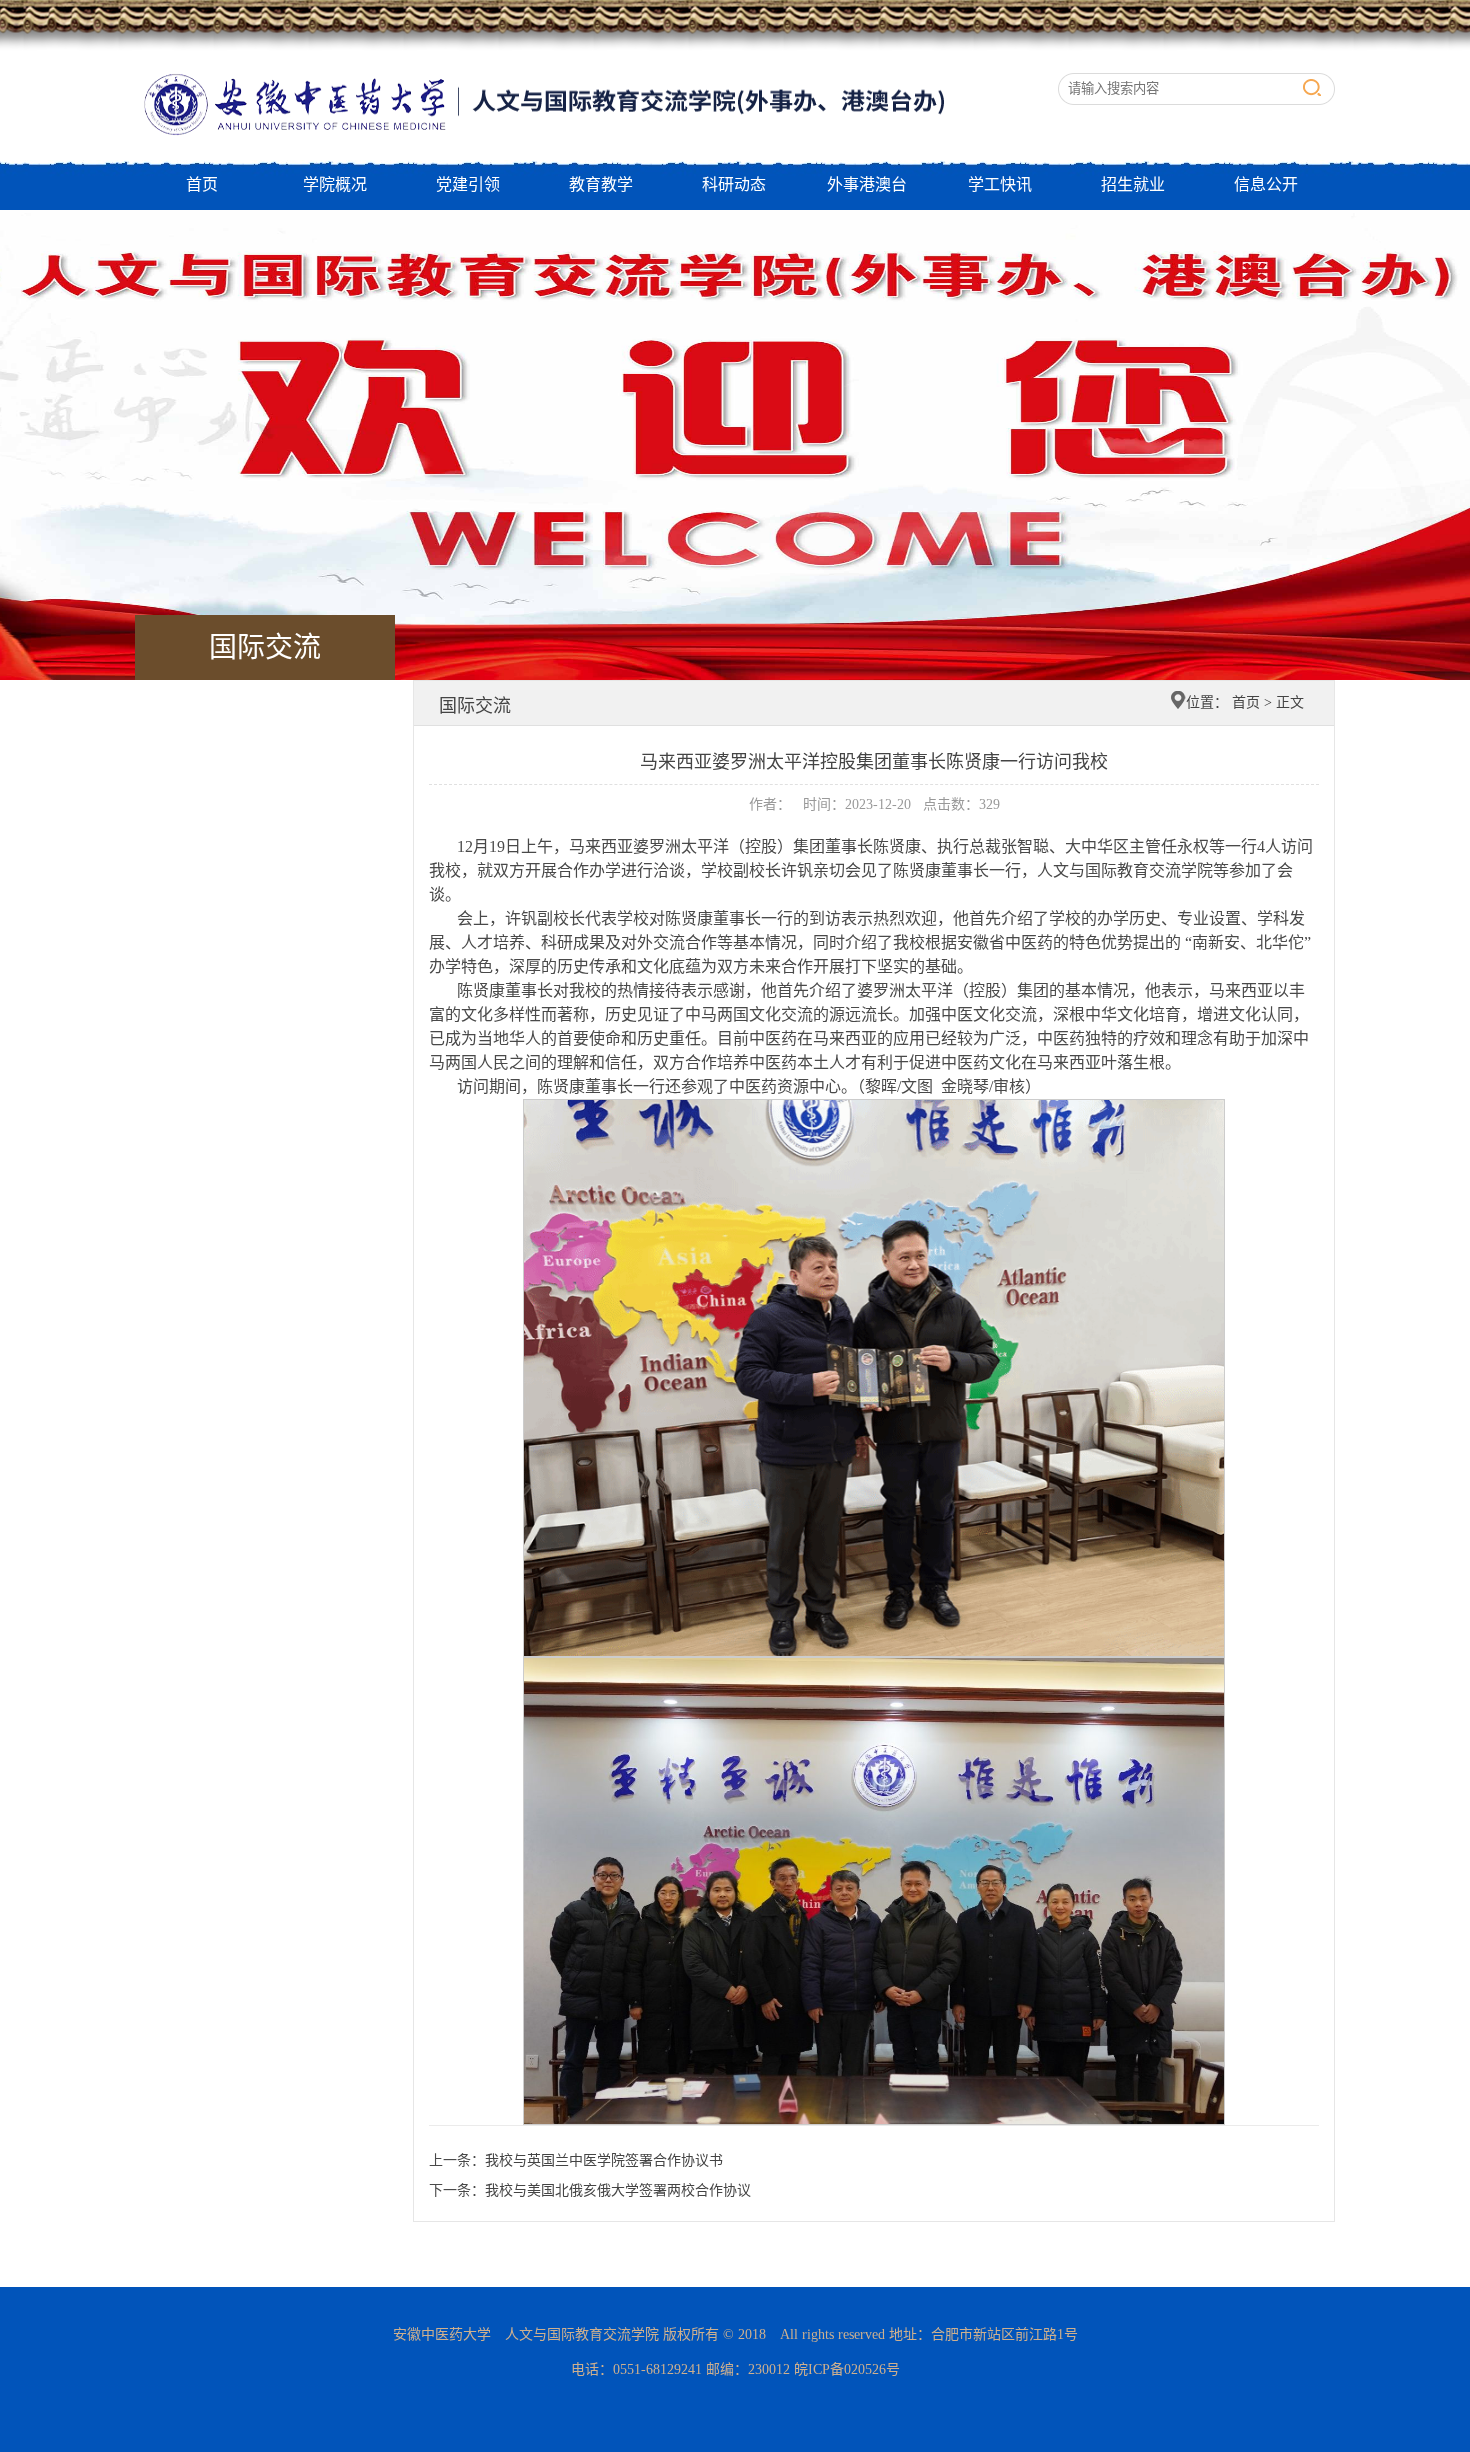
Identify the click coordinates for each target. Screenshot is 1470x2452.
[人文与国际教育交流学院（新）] (585, 60)
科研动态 (734, 184)
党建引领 (468, 184)
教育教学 (601, 184)
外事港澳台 (867, 184)
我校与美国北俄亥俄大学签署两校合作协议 (618, 2190)
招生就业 (1133, 184)
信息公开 (1266, 184)
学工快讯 (1000, 184)
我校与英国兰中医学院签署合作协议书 (604, 2160)
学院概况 (335, 184)
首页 (202, 184)
